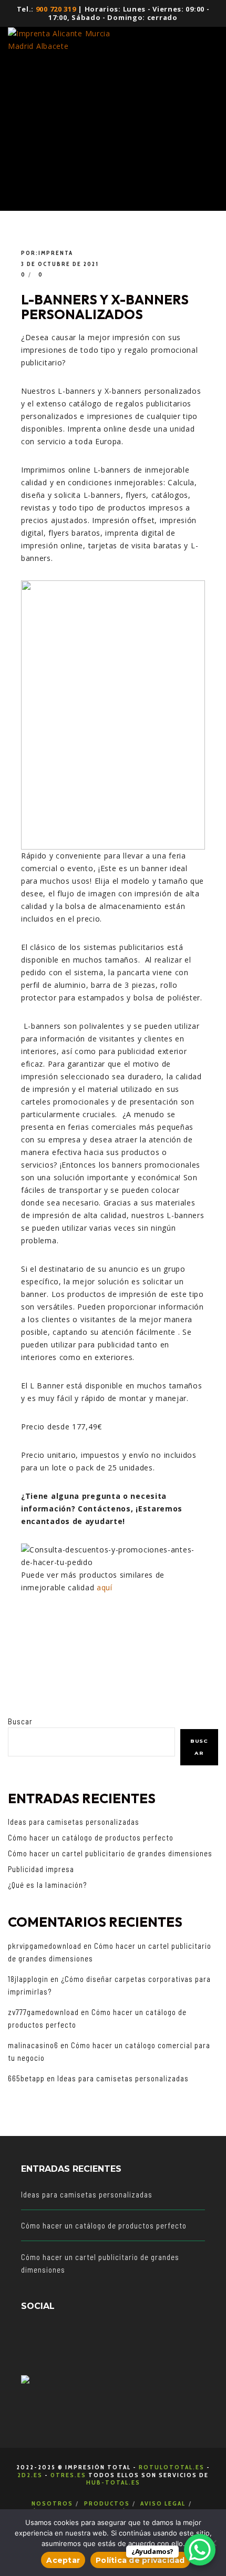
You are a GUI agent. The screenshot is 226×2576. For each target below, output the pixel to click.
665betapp (26, 2078)
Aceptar (63, 2560)
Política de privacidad (140, 2560)
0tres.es (68, 2475)
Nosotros (52, 2503)
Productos (107, 2503)
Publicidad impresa (41, 1869)
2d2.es (30, 2475)
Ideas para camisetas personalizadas (74, 1822)
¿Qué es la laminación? (47, 1885)
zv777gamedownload (43, 2012)
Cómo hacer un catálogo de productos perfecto (91, 1837)
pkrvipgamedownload (45, 1946)
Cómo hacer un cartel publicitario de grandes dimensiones (110, 1853)
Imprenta (56, 253)
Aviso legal (163, 2503)
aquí (105, 1587)
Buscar (20, 1721)
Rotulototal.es (172, 2467)
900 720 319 (56, 9)
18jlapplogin (28, 1979)
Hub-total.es (113, 2482)
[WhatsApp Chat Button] (200, 2550)
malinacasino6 (33, 2045)
